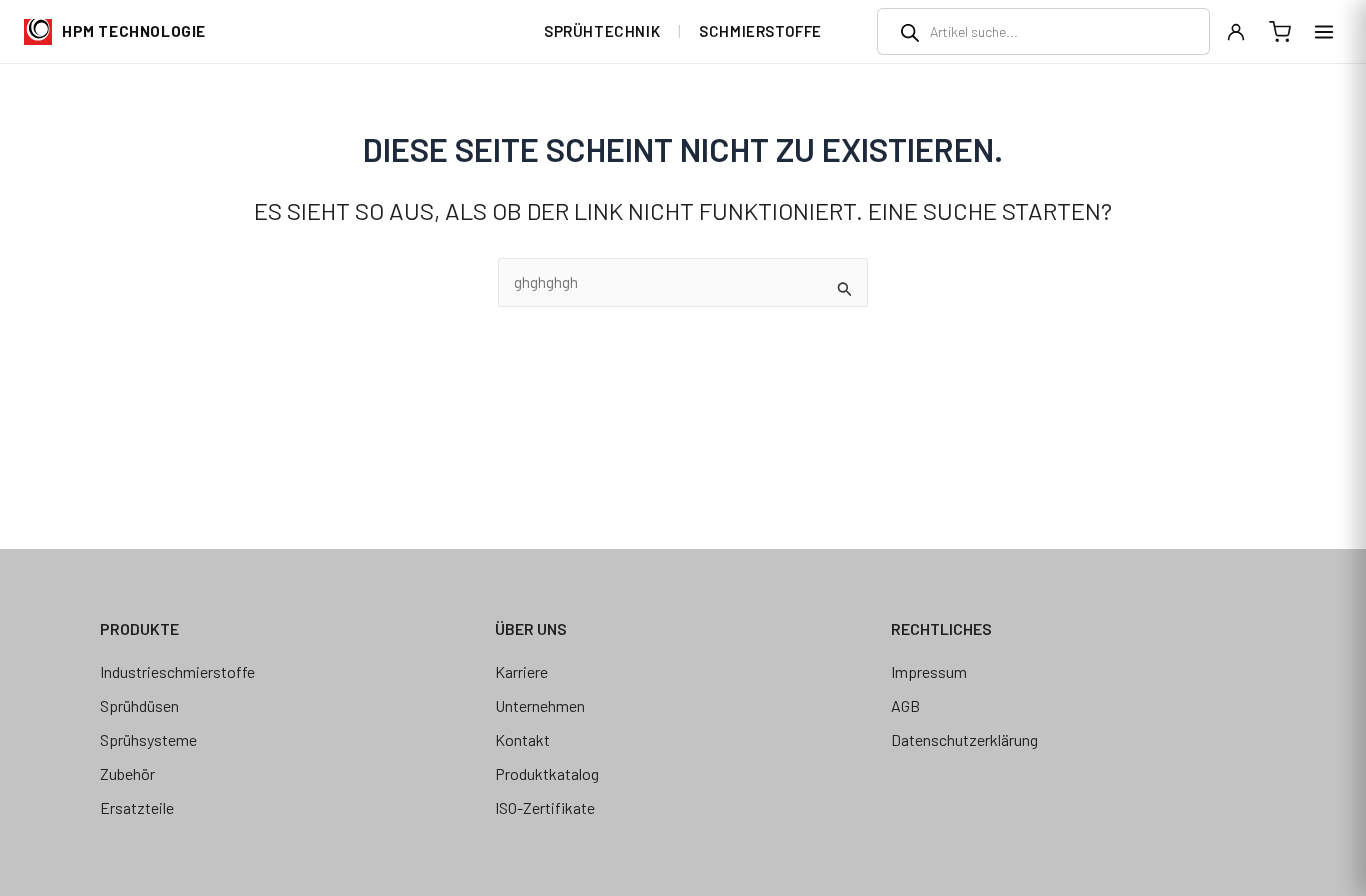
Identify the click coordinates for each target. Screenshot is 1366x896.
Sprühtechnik (602, 31)
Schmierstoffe (760, 31)
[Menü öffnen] (1324, 32)
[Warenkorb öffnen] (1280, 32)
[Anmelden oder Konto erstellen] (1236, 32)
